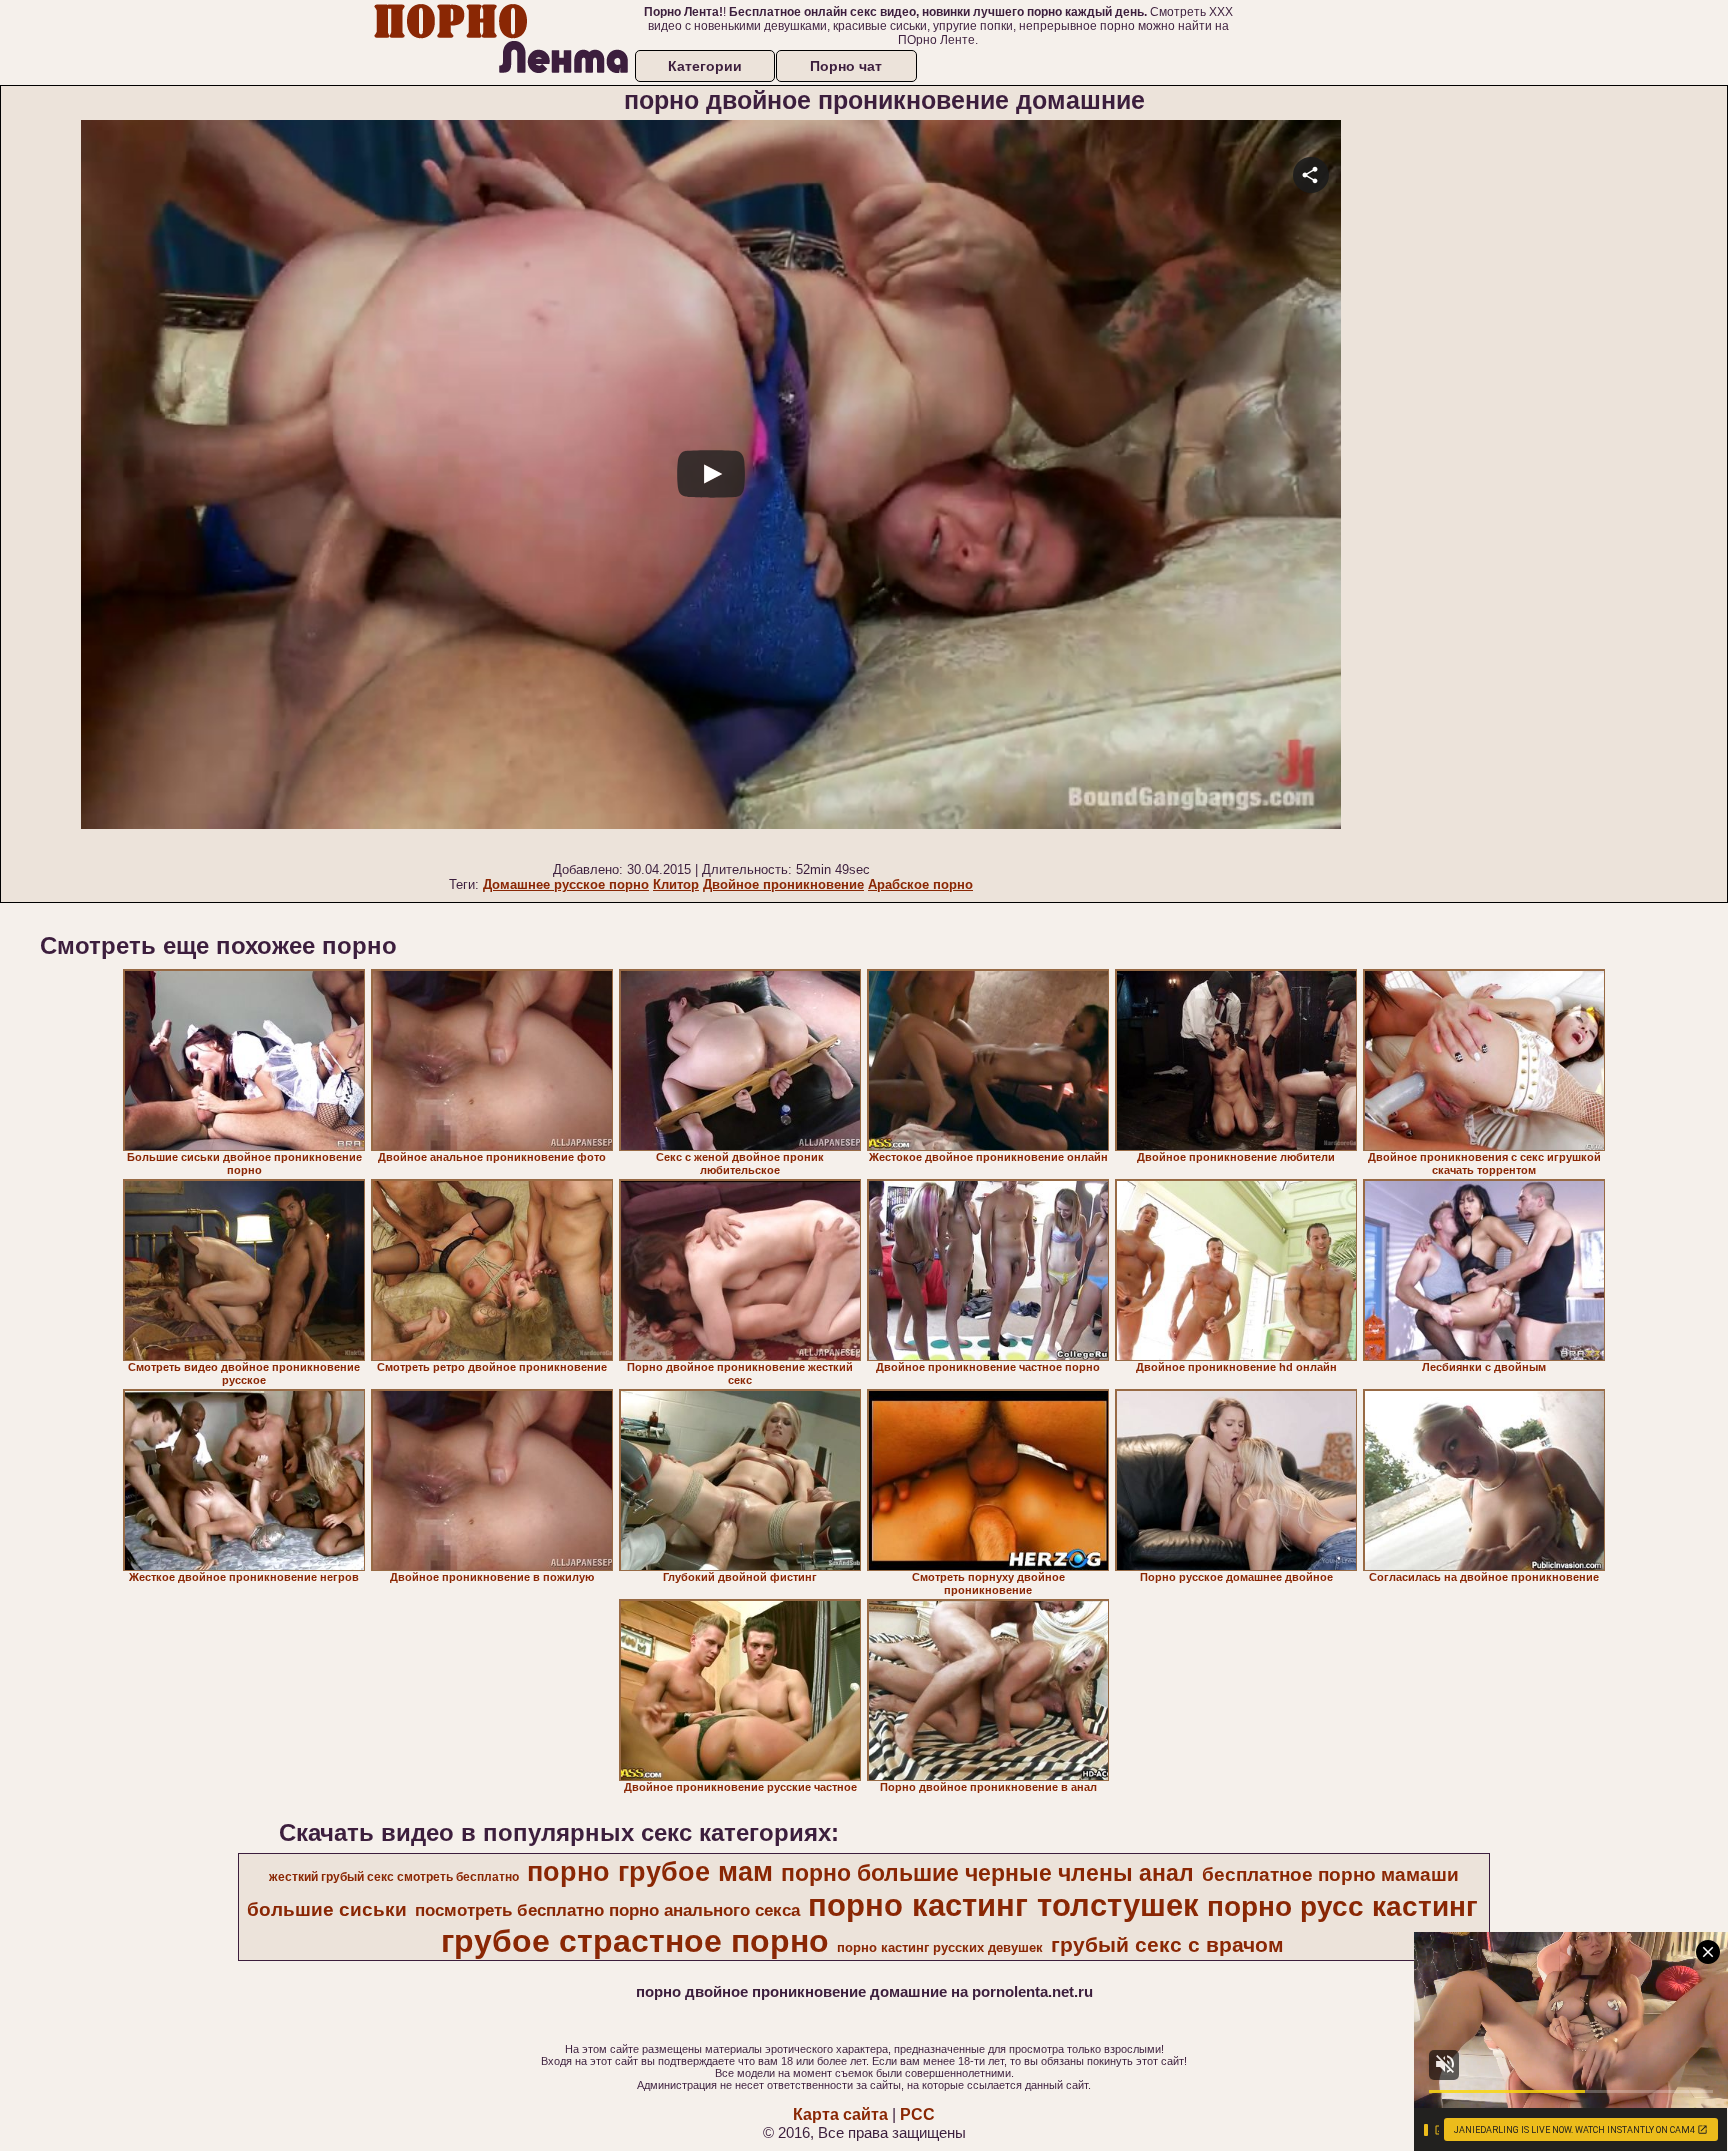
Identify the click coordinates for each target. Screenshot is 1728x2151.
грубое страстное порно (635, 1941)
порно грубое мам (650, 1872)
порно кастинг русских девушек (940, 1947)
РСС (917, 2114)
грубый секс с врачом (1167, 1945)
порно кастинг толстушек (1003, 1905)
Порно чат (846, 66)
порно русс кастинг (1342, 1906)
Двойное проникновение (783, 884)
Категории (705, 66)
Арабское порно (920, 884)
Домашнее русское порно (566, 884)
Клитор (676, 884)
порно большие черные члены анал (987, 1873)
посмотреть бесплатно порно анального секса (607, 1910)
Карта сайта (840, 2114)
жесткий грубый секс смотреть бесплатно (394, 1877)
